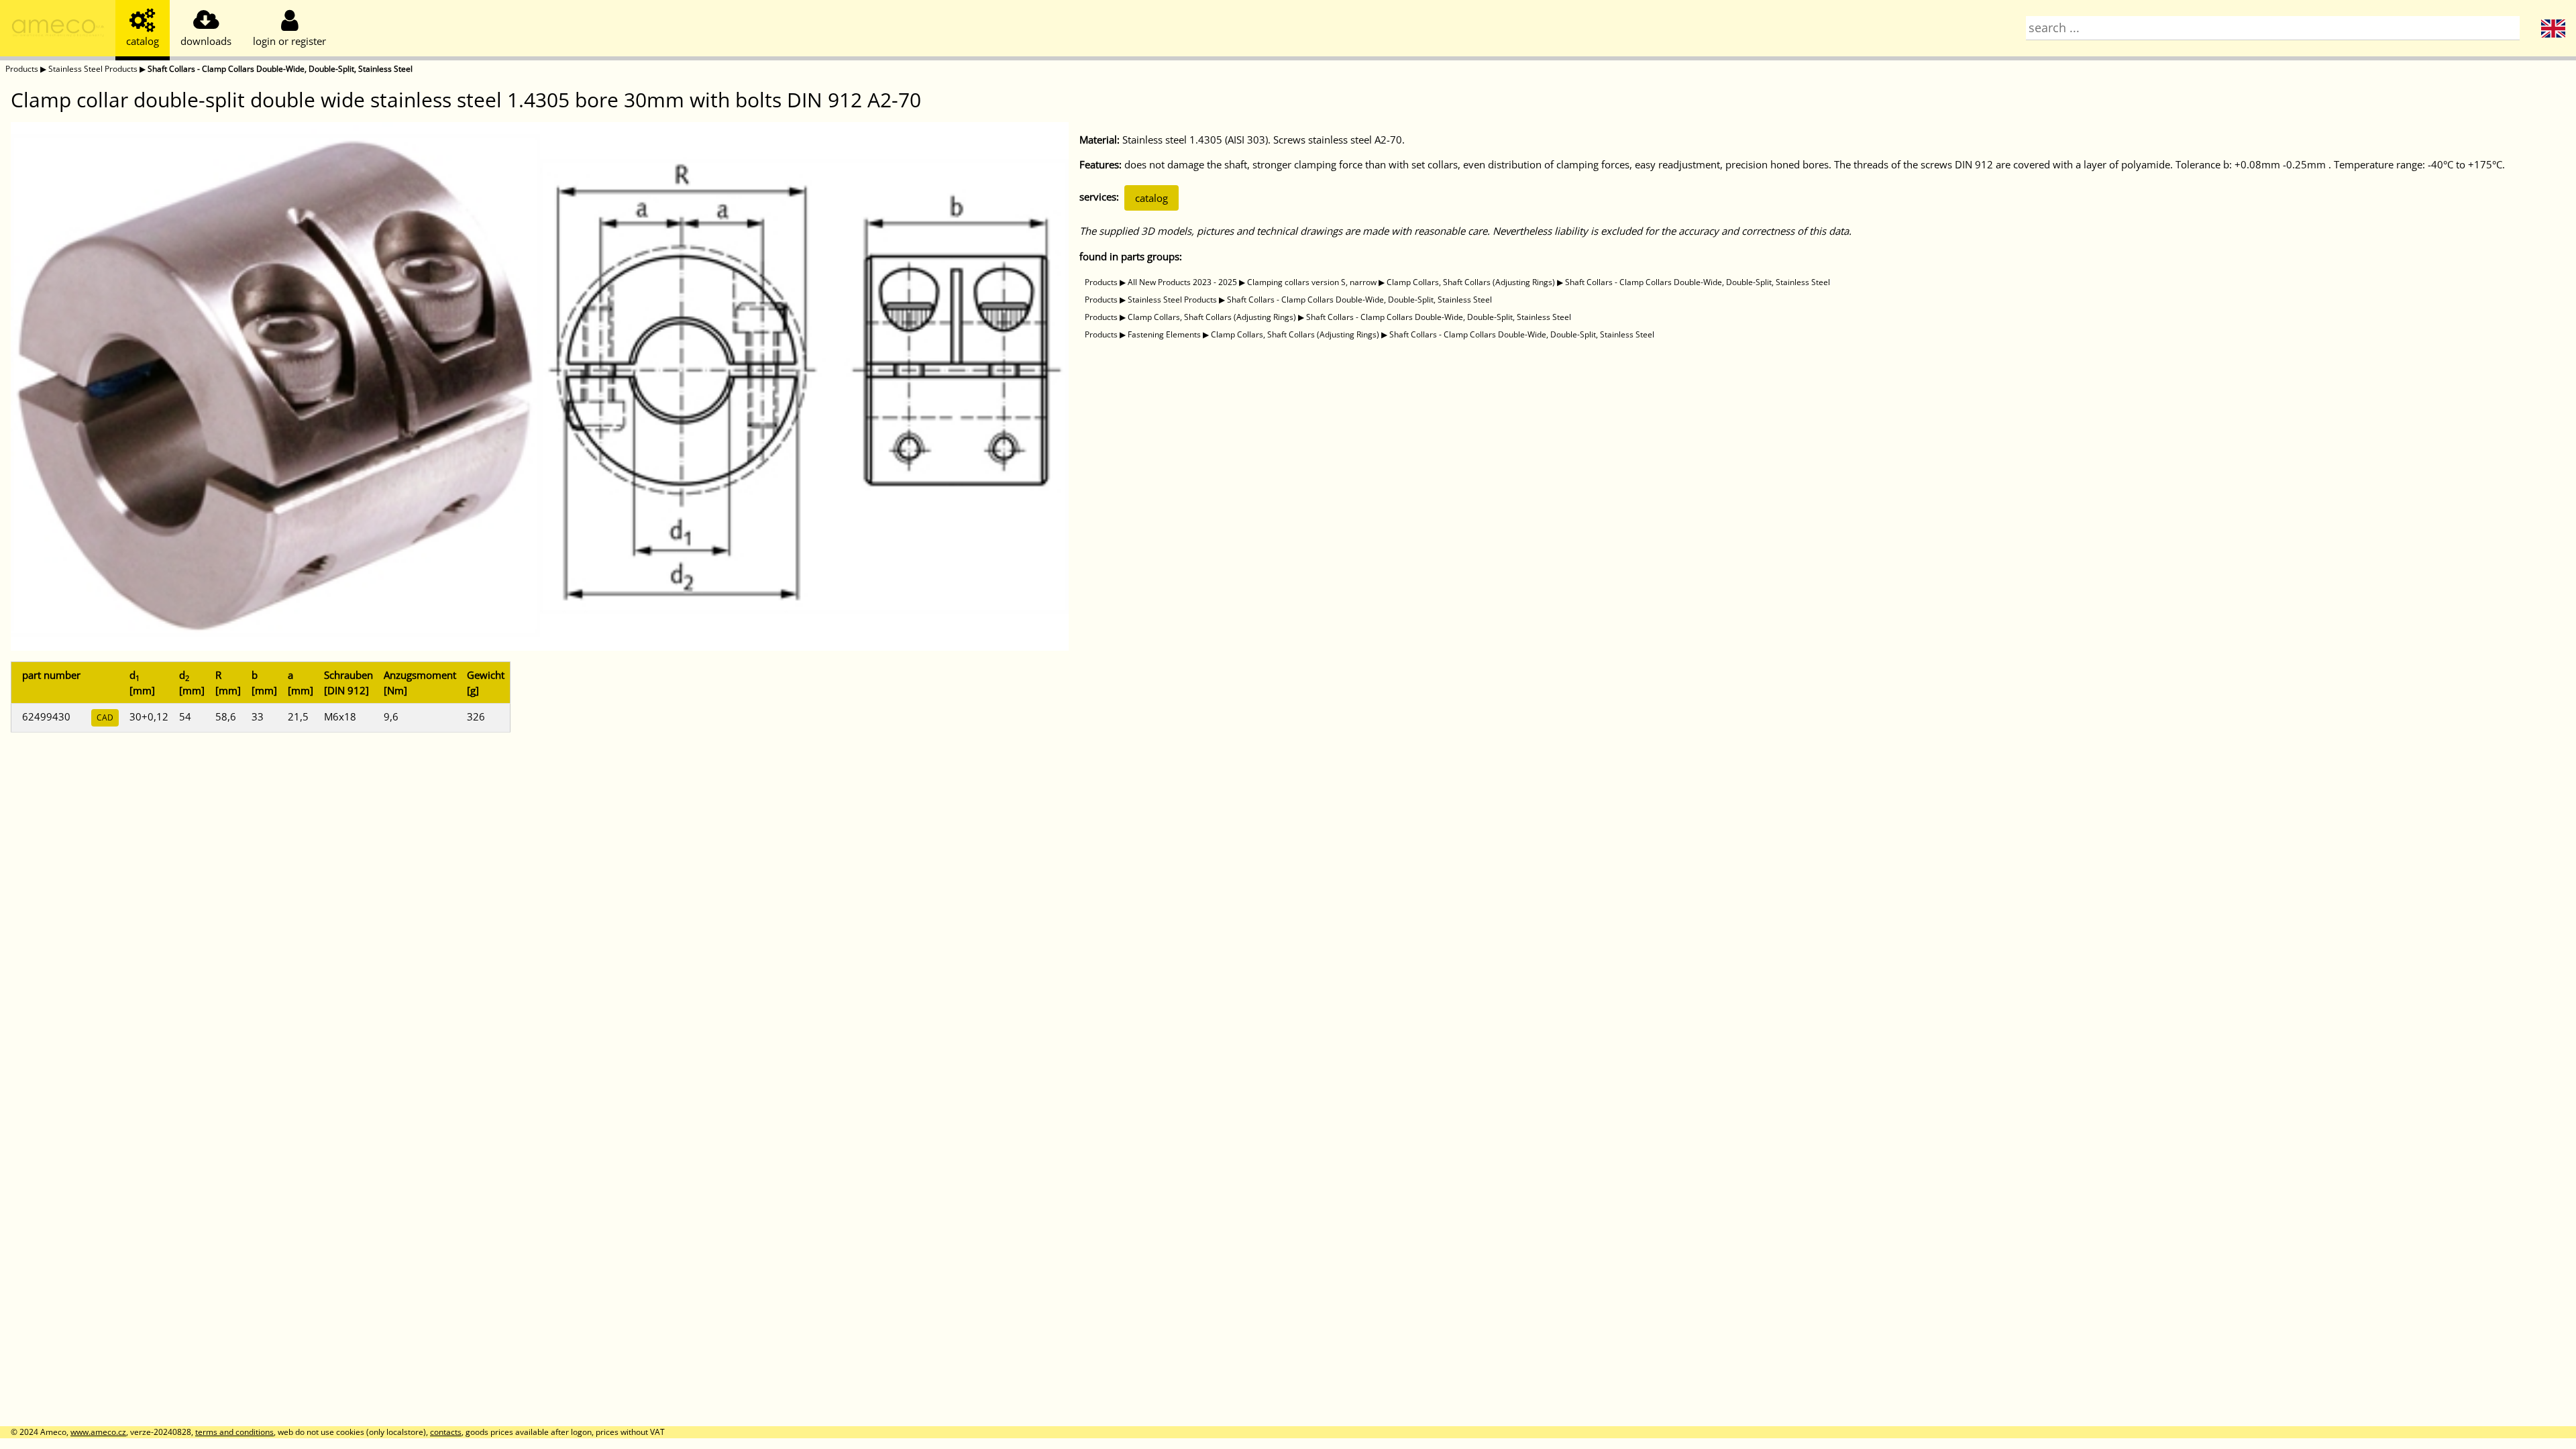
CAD (105, 717)
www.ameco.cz (98, 1432)
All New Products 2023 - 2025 (1182, 282)
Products (22, 69)
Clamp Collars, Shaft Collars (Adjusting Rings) (1471, 282)
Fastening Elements (1164, 334)
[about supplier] (58, 30)
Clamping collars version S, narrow (1312, 282)
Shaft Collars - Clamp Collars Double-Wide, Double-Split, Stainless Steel (280, 69)
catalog (1151, 198)
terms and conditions (234, 1432)
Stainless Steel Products (93, 69)
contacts (446, 1432)
